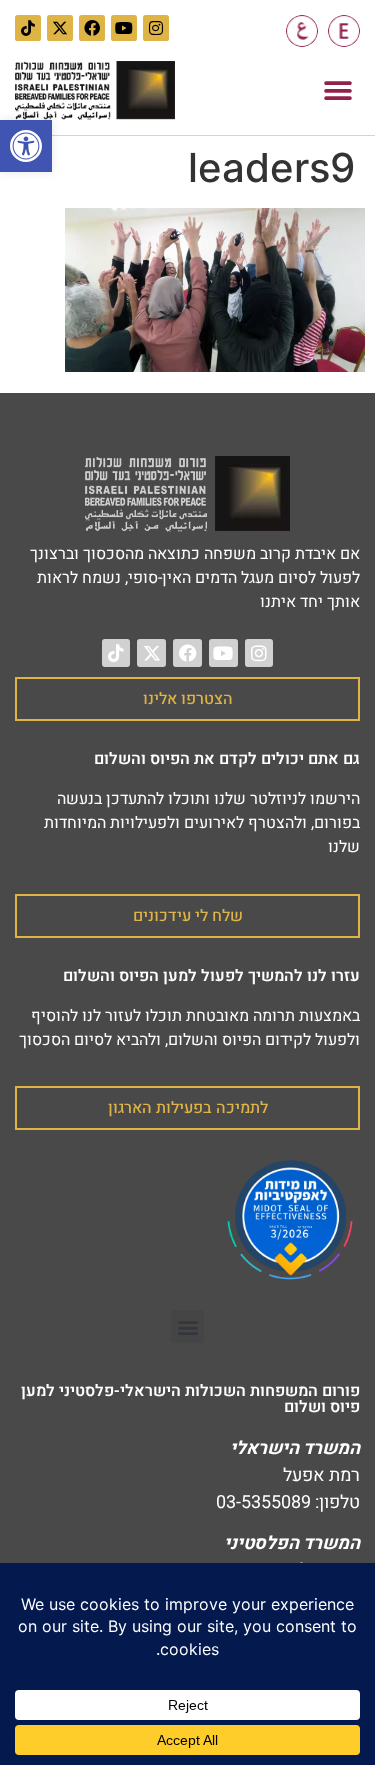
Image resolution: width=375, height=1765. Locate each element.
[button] (337, 90)
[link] (26, 146)
